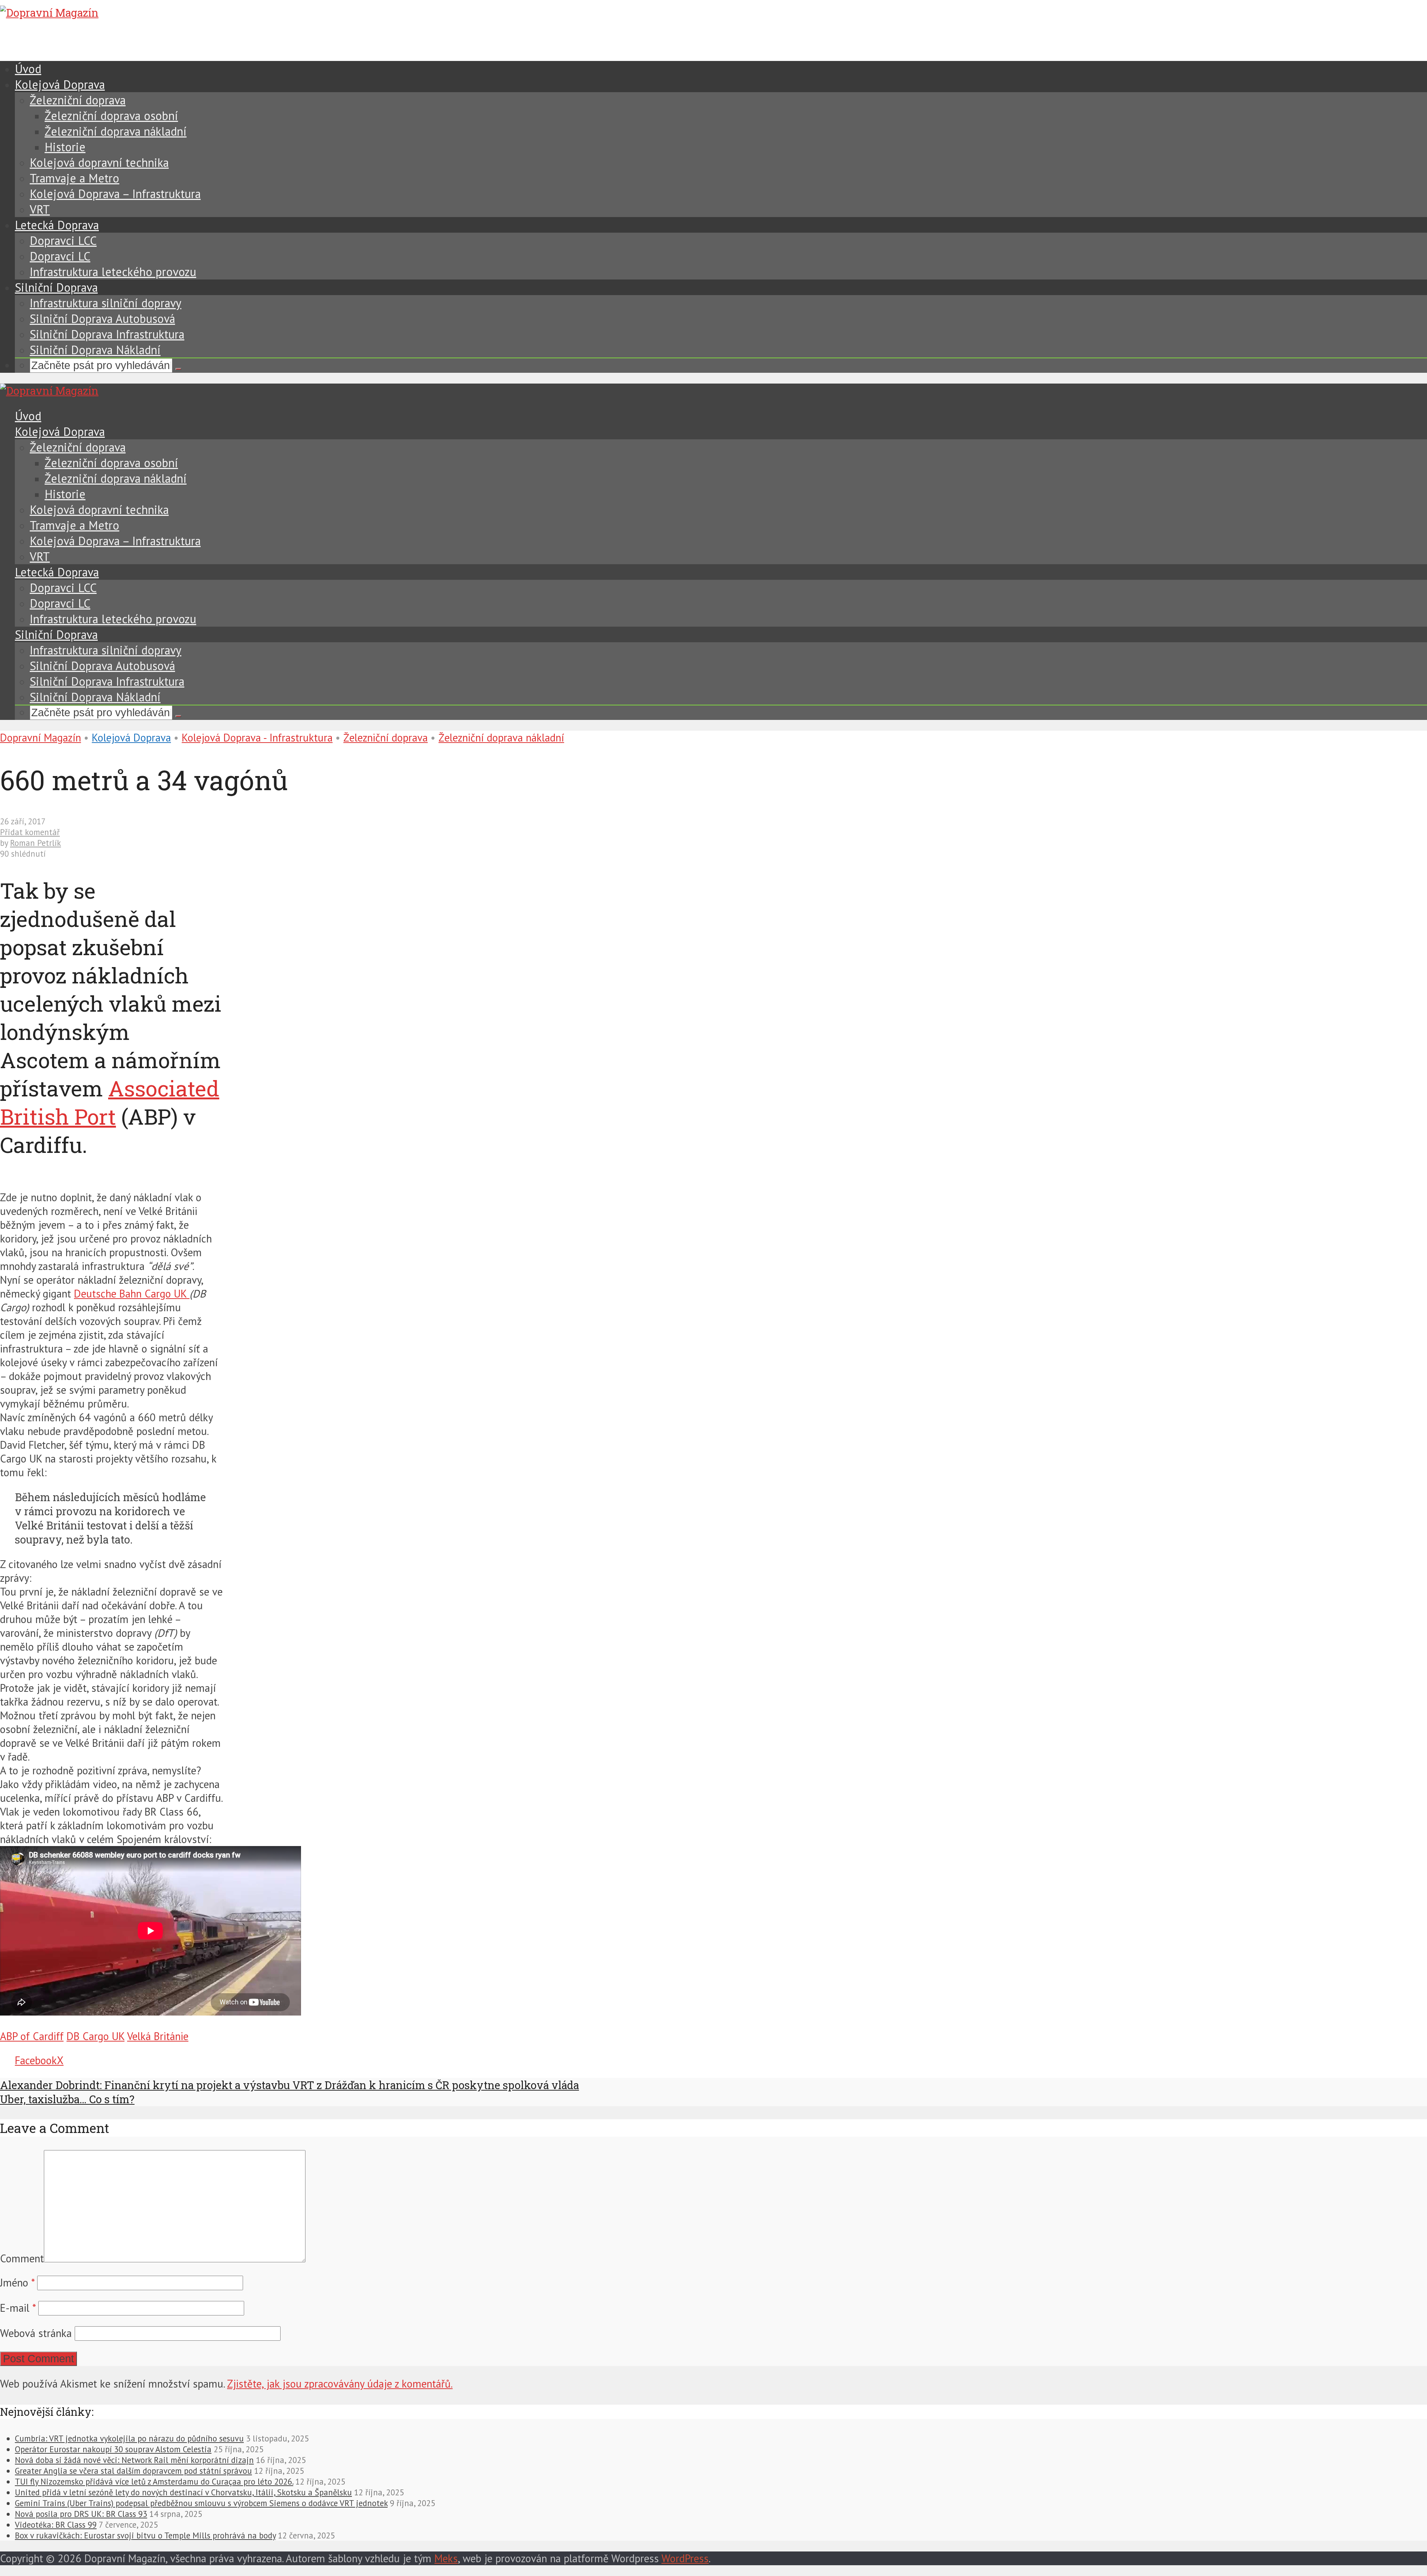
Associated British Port (110, 1102)
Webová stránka (36, 2333)
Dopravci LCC (63, 240)
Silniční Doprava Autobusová (102, 319)
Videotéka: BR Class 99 (56, 2525)
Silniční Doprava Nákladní (95, 350)
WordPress (685, 2558)
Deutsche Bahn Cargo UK (132, 1294)
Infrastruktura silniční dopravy (106, 303)
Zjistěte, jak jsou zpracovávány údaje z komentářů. (340, 2384)
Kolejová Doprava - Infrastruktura (257, 738)
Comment (22, 2258)
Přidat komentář (30, 832)
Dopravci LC (60, 256)
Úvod (28, 69)
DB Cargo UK (96, 2036)
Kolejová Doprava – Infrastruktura (115, 194)
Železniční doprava (78, 100)
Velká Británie (158, 2036)
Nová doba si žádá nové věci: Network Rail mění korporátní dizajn (134, 2460)
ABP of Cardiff (32, 2036)
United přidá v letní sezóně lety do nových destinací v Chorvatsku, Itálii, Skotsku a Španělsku (183, 2492)
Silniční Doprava (56, 287)
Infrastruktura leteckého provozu (113, 272)
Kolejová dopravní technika (99, 162)
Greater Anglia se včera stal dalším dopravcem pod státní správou (133, 2471)
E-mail (18, 2308)
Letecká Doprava (57, 225)
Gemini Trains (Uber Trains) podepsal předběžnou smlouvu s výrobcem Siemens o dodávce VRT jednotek (201, 2503)
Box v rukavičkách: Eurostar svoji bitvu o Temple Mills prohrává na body (145, 2535)
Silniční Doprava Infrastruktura (107, 334)
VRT (40, 209)
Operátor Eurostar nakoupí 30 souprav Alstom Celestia (113, 2449)
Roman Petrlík (35, 843)
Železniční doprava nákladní (116, 131)
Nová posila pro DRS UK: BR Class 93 (81, 2514)
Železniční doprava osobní (111, 116)
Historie (65, 147)
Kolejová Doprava (60, 84)
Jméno (17, 2283)
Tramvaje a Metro (75, 178)
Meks (446, 2558)
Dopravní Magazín (41, 738)
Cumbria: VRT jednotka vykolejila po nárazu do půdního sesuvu (129, 2438)
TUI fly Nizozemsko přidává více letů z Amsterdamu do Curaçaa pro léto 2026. (154, 2481)
